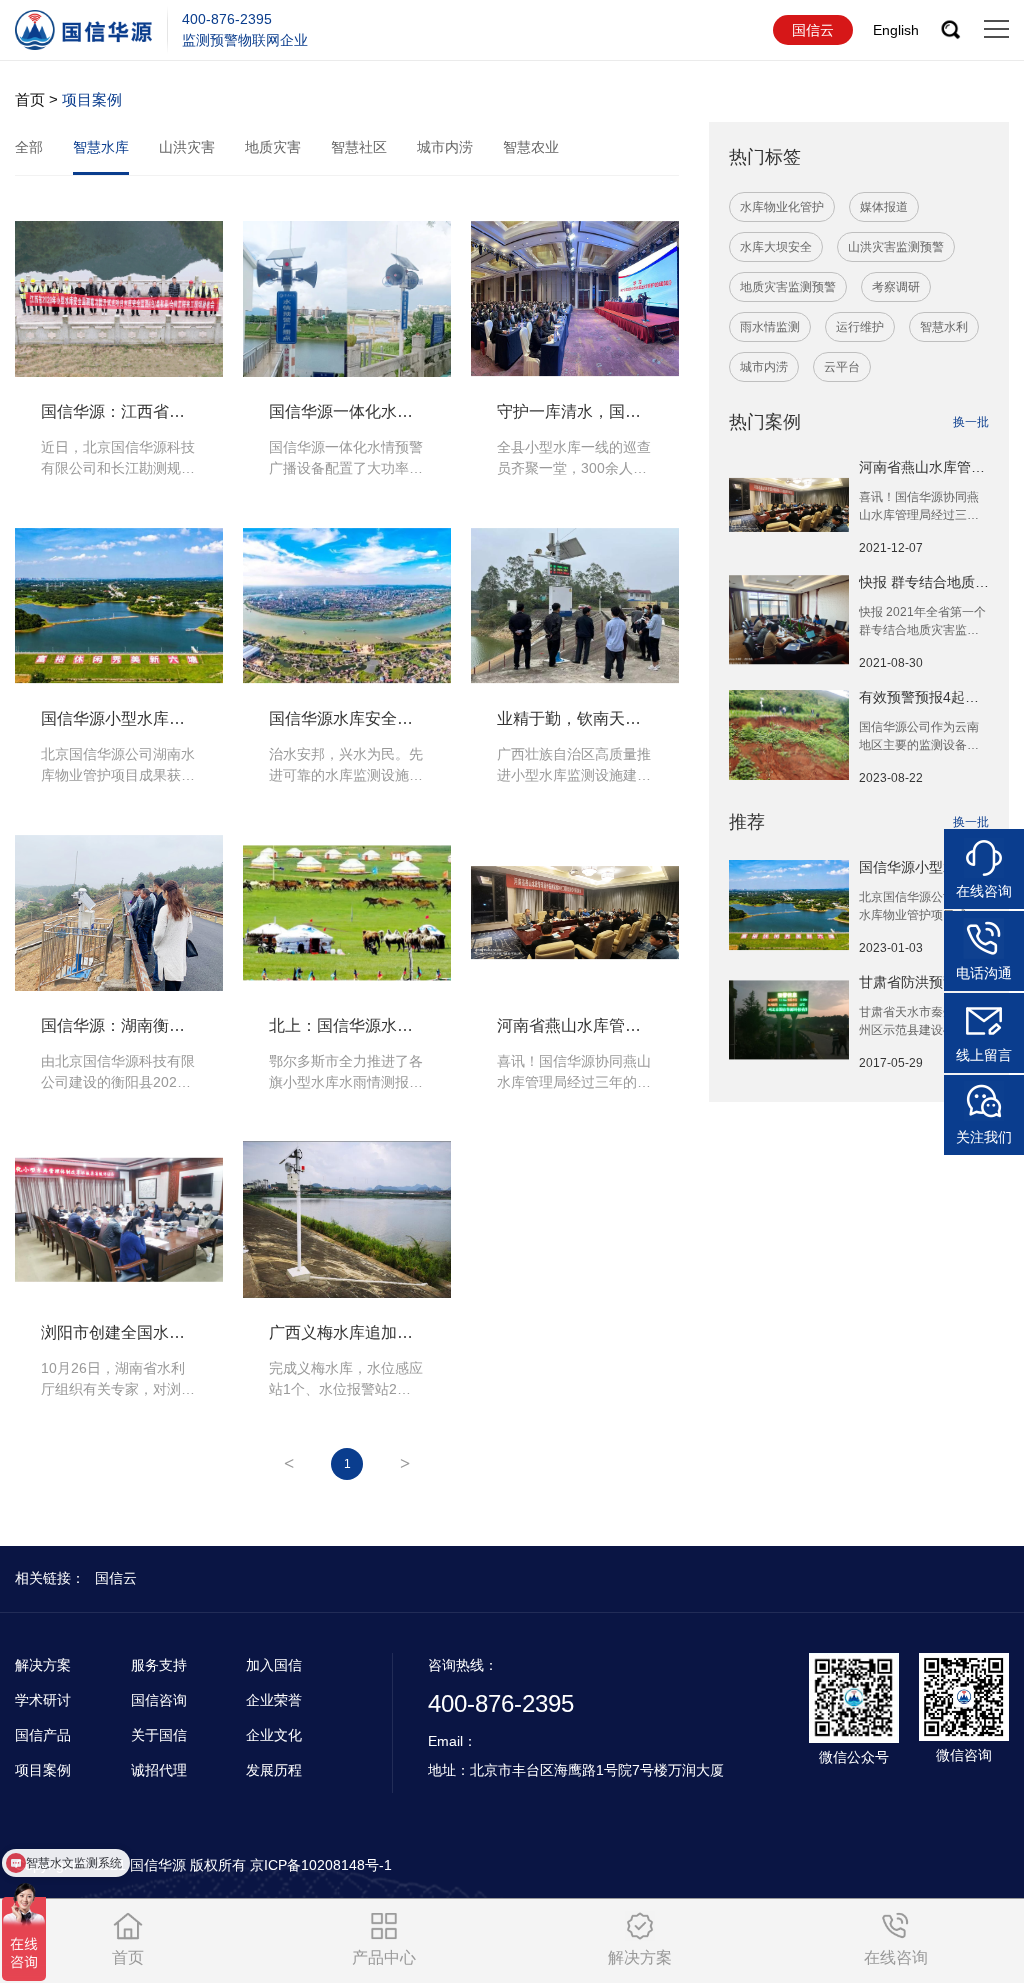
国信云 (813, 30)
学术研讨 (43, 1700)
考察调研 (896, 287)
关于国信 (159, 1735)
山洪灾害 (187, 147)
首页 (30, 99)
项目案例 (43, 1770)
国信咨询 (159, 1700)
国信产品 (43, 1735)
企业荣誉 (274, 1700)
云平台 (842, 367)
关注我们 (984, 1137)
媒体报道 (884, 207)
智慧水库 (101, 147)
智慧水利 (944, 327)
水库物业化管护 (782, 207)
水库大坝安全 (776, 247)
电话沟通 (984, 973)
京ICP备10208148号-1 (321, 1865)
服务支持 (159, 1665)
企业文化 (274, 1735)
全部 (29, 147)
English (896, 30)
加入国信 (274, 1665)
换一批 (971, 422)
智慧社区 (359, 147)
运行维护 (860, 327)
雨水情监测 (770, 327)
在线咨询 (984, 891)
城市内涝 (445, 147)
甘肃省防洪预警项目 (922, 982)
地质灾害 (273, 147)
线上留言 (984, 1055)
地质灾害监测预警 (788, 287)
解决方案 (43, 1665)
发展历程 (274, 1770)
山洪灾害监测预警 (896, 247)
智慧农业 (531, 147)
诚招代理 (159, 1770)
